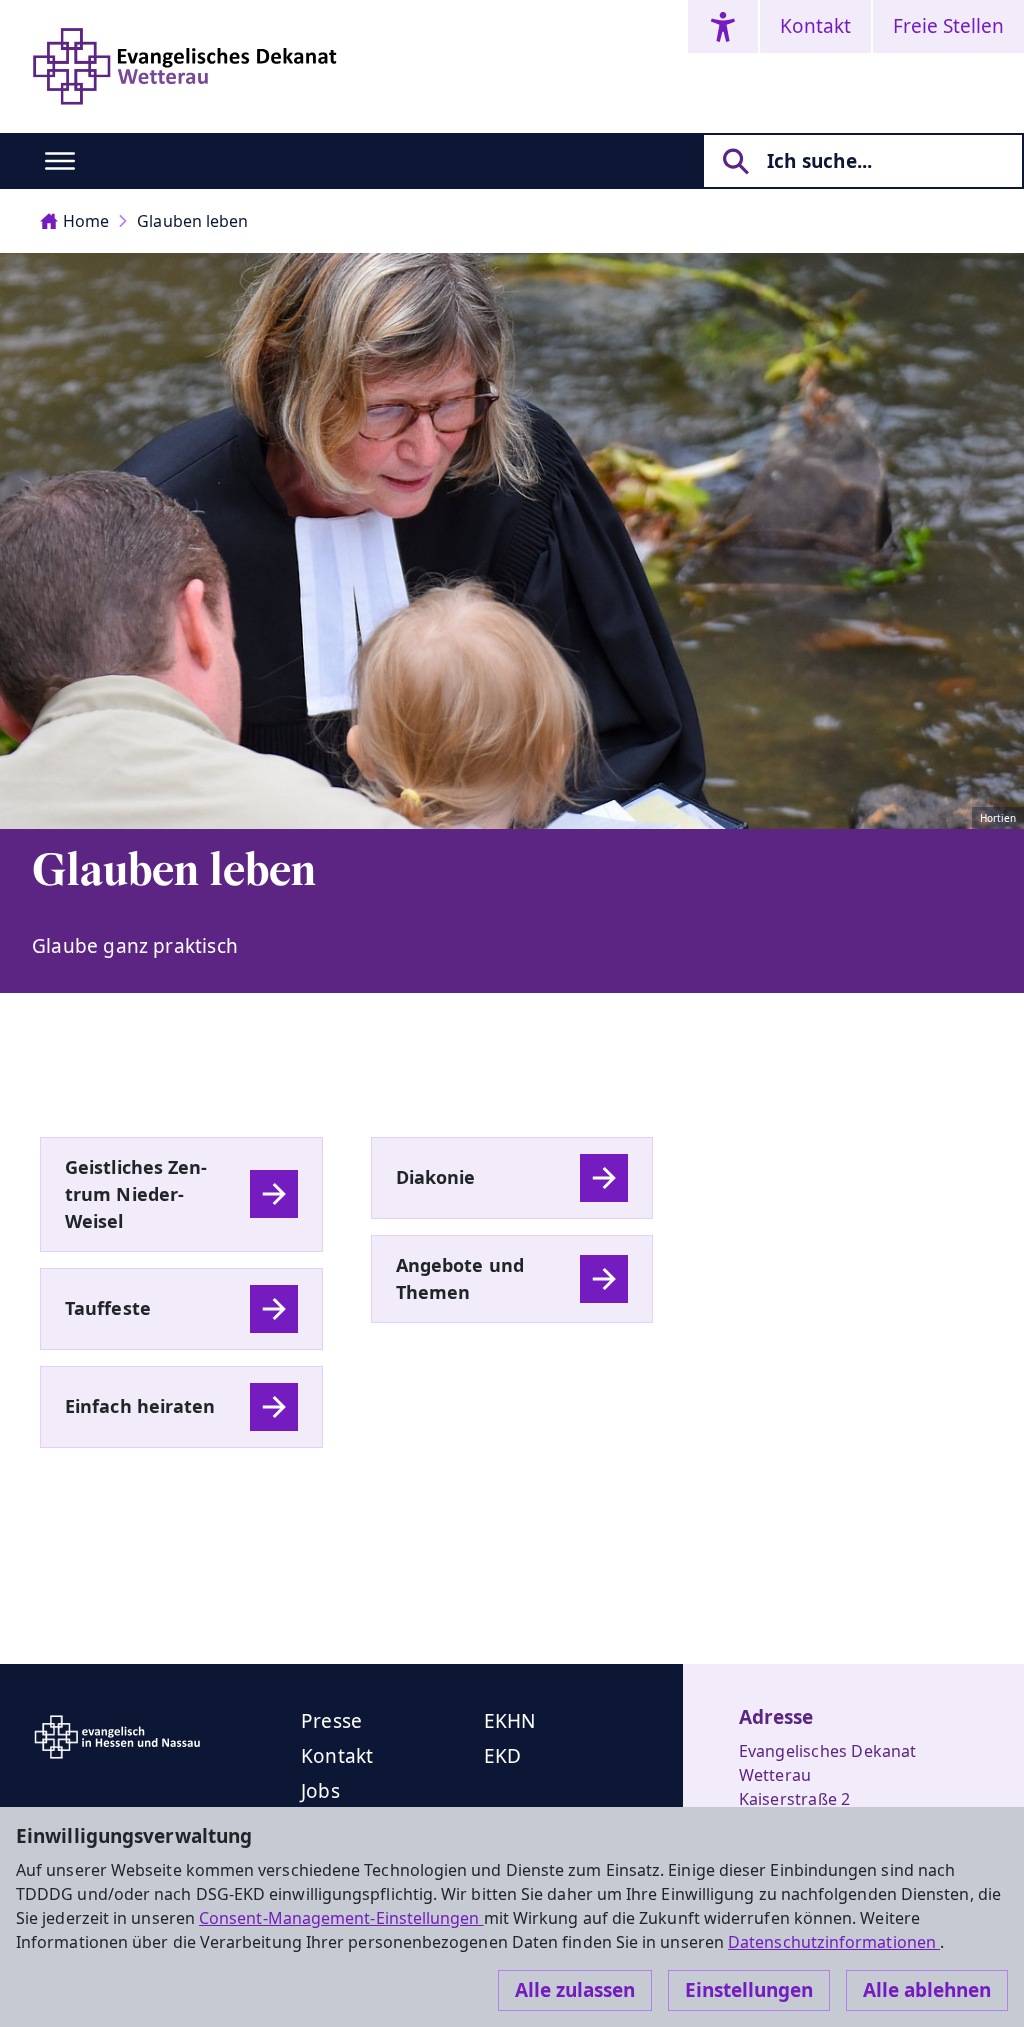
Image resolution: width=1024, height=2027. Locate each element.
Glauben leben (192, 221)
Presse (331, 1721)
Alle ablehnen (927, 1990)
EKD (503, 1756)
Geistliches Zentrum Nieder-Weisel (136, 1194)
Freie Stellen (948, 26)
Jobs (320, 1791)
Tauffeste (108, 1308)
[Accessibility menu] (723, 26)
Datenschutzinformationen (834, 1942)
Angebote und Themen (460, 1278)
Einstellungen (749, 1990)
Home (86, 221)
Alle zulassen (575, 1990)
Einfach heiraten (140, 1406)
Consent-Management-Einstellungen (341, 1918)
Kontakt (815, 26)
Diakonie (436, 1177)
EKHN (510, 1721)
